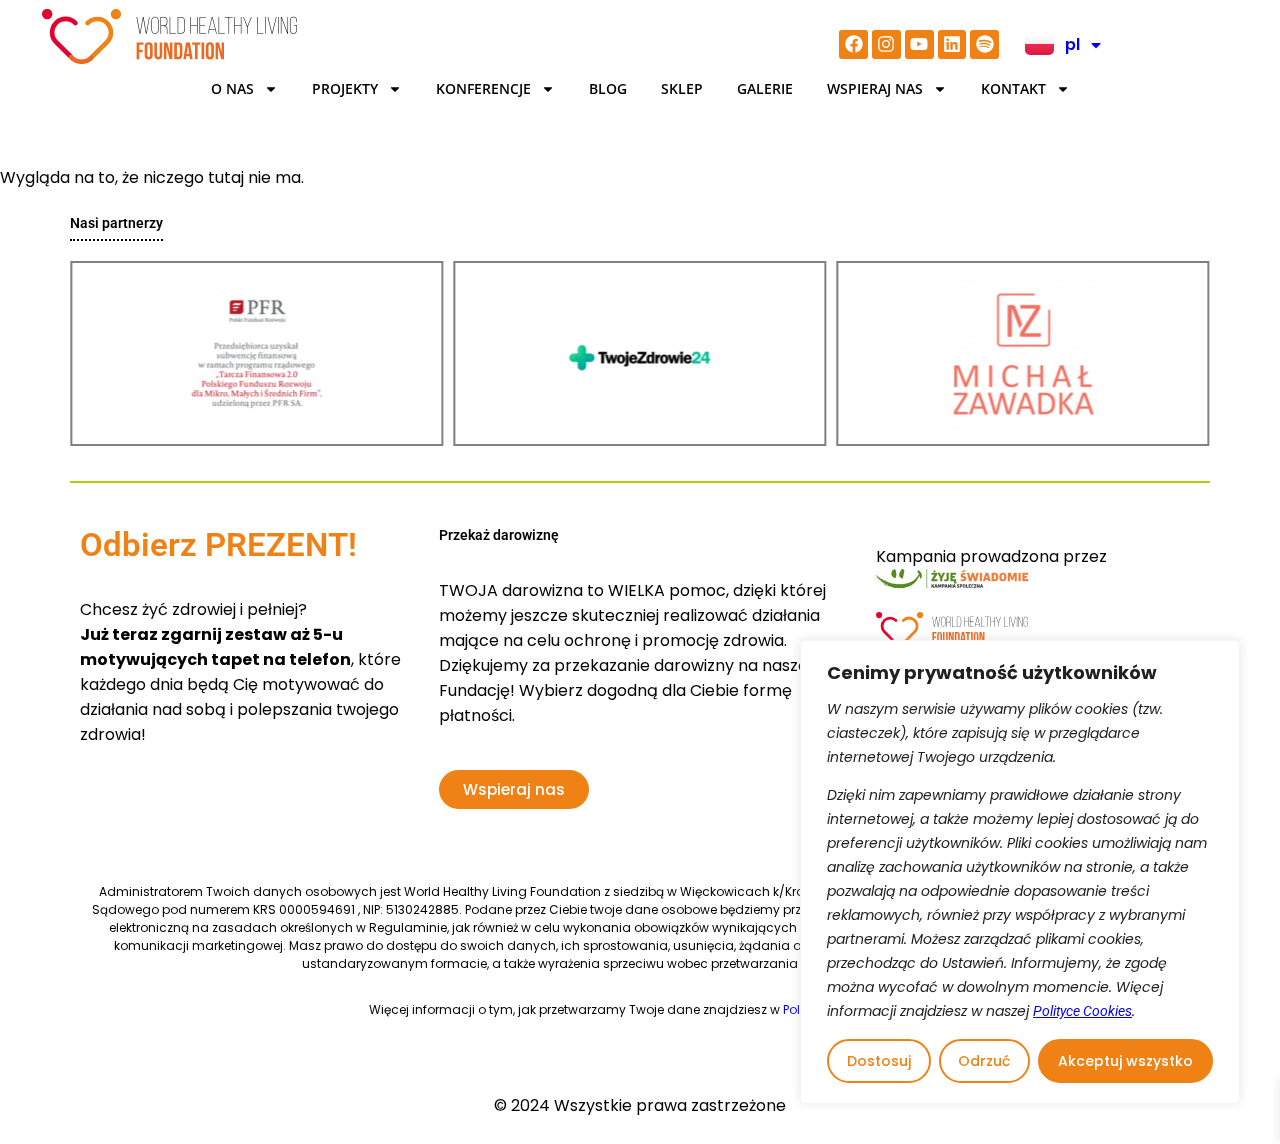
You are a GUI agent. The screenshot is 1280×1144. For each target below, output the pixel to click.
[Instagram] (886, 44)
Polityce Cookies (1082, 1011)
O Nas (232, 88)
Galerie (765, 88)
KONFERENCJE (483, 88)
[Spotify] (984, 44)
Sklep (682, 88)
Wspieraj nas (875, 88)
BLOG (608, 88)
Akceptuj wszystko (1125, 1061)
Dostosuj (879, 1061)
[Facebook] (853, 44)
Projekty (345, 88)
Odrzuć (984, 1061)
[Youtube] (919, 44)
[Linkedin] (952, 44)
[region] (1020, 872)
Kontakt (1013, 88)
